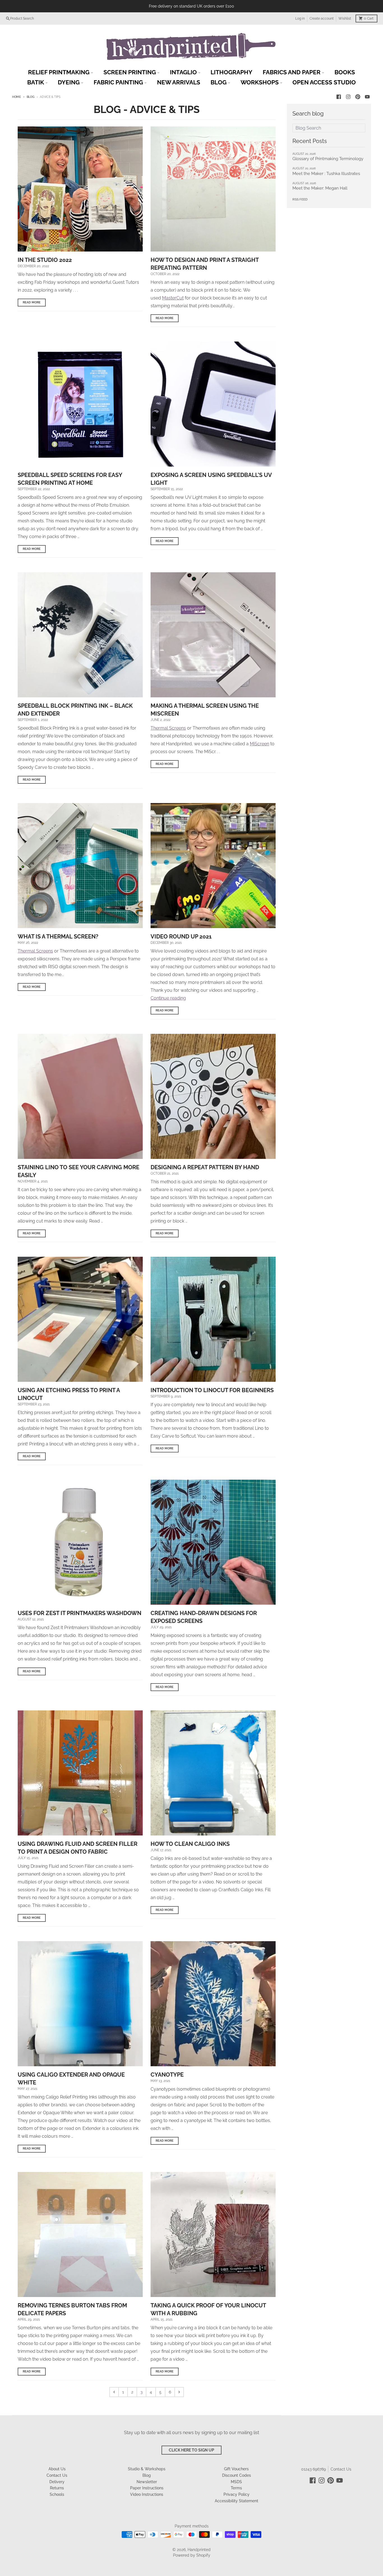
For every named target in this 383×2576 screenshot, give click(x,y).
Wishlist (345, 19)
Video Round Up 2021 (181, 937)
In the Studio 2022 (45, 260)
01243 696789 (313, 2469)
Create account (322, 19)
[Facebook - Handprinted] (339, 97)
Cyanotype (167, 2075)
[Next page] (179, 2392)
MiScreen (259, 744)
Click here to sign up (191, 2450)
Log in (300, 19)
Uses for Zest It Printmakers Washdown (79, 1613)
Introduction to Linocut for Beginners (212, 1390)
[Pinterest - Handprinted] (358, 97)
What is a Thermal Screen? (58, 937)
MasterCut (173, 298)
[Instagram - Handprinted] (348, 97)
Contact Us (341, 2469)
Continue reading (168, 998)
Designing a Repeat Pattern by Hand (205, 1167)
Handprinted (199, 2550)
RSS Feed (300, 199)
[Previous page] (114, 2392)
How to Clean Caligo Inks (190, 1844)
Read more (32, 302)
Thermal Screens (168, 728)
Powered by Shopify (192, 2555)
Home (17, 97)
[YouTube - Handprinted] (367, 97)
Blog (31, 97)
